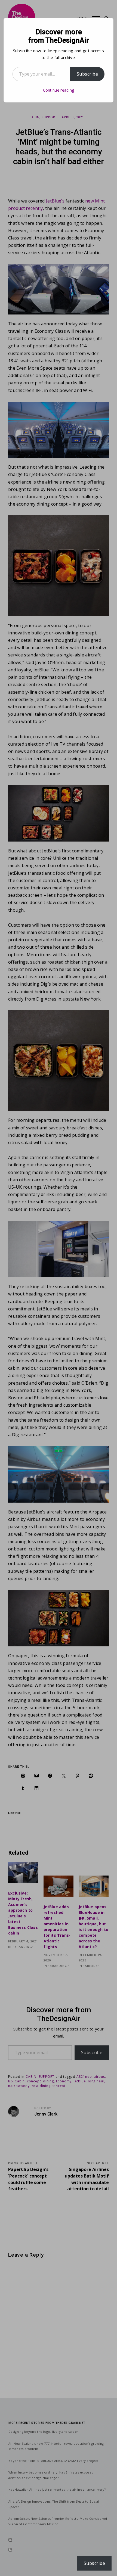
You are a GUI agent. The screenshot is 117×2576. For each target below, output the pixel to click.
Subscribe (87, 74)
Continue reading (59, 90)
